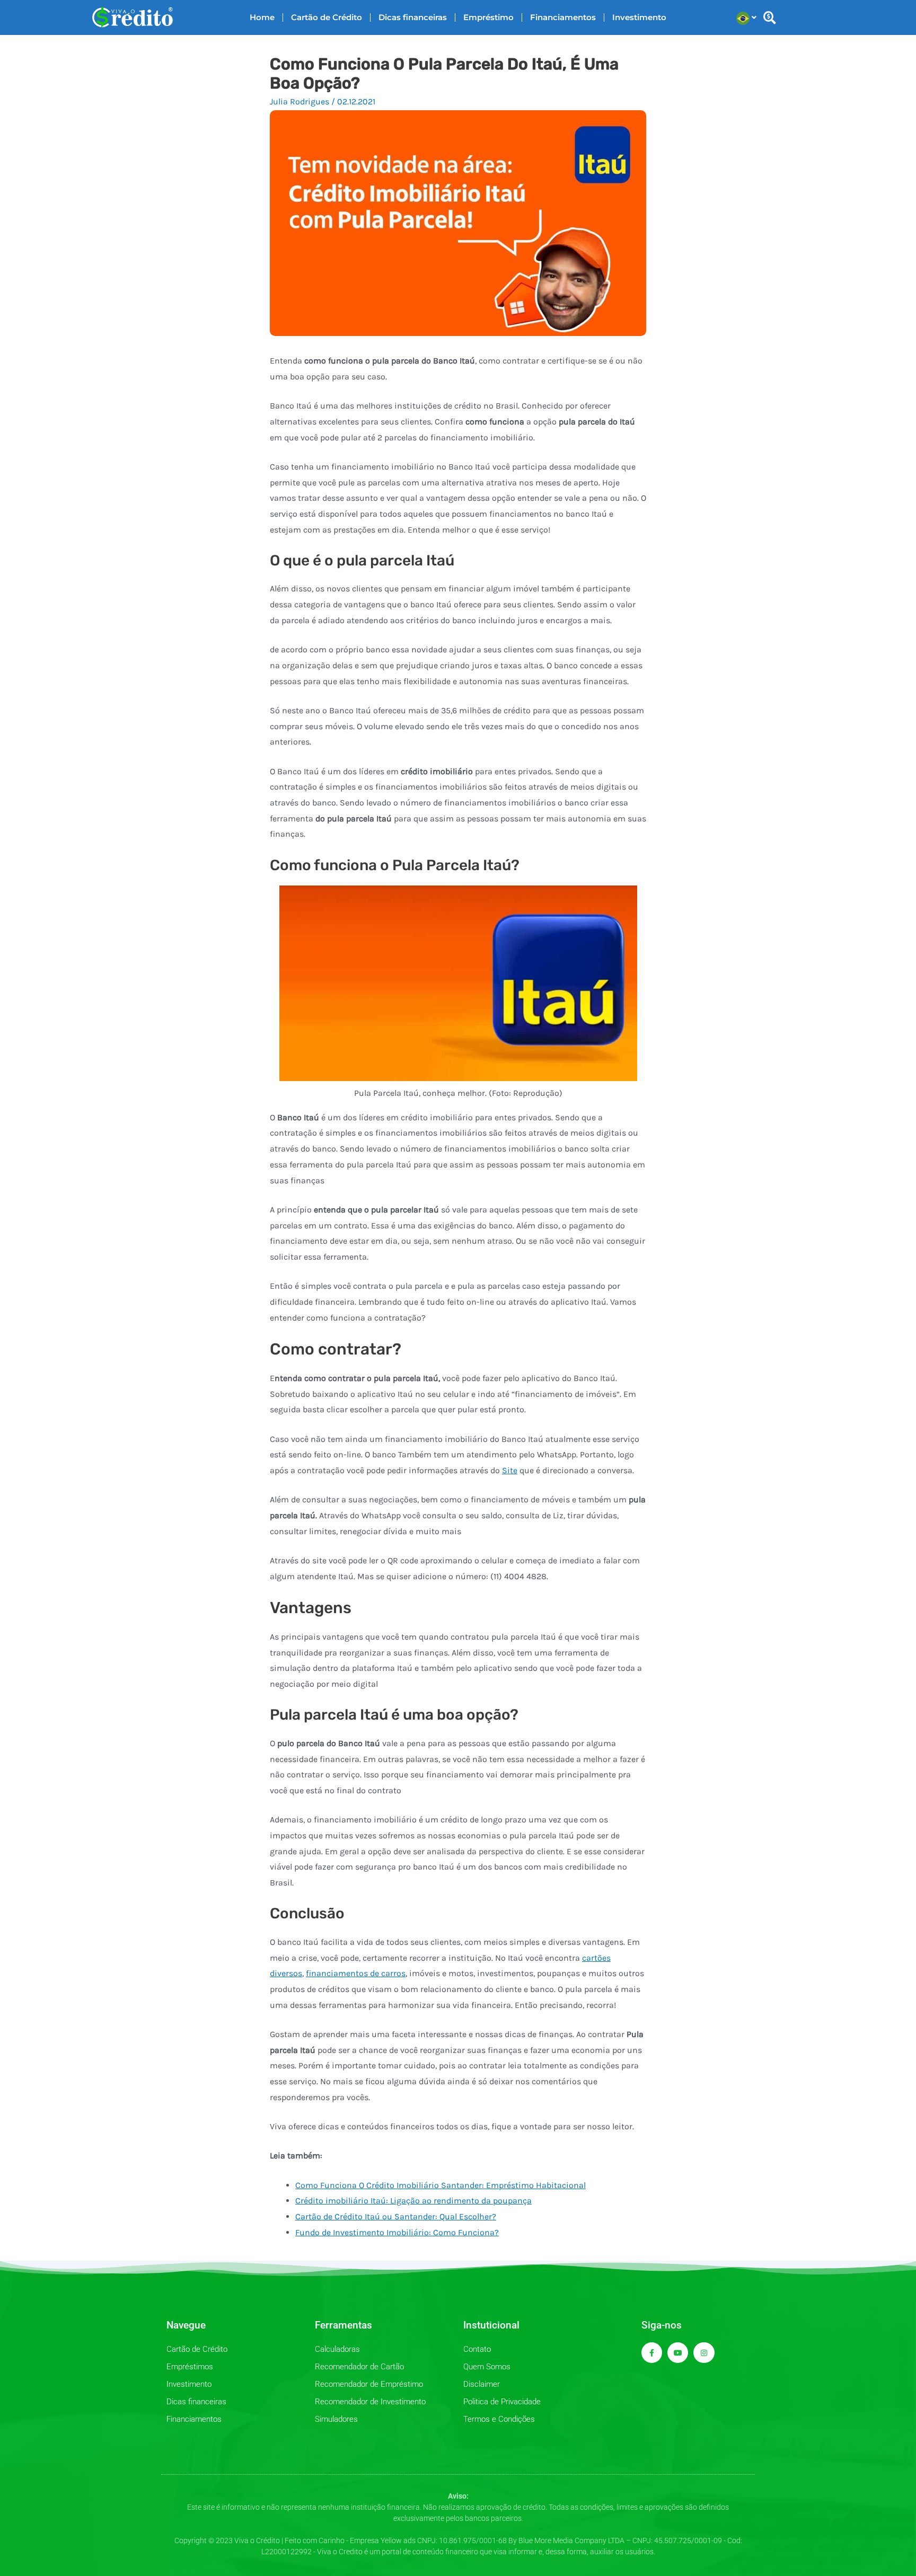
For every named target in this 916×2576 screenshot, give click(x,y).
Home (262, 17)
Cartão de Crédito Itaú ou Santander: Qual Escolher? (396, 2216)
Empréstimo (488, 17)
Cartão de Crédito (327, 17)
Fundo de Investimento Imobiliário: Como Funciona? (397, 2232)
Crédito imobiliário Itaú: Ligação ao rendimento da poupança (413, 2201)
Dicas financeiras (413, 17)
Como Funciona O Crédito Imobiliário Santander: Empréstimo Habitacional (441, 2185)
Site (510, 1470)
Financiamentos (563, 17)
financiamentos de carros (356, 1973)
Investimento (639, 17)
